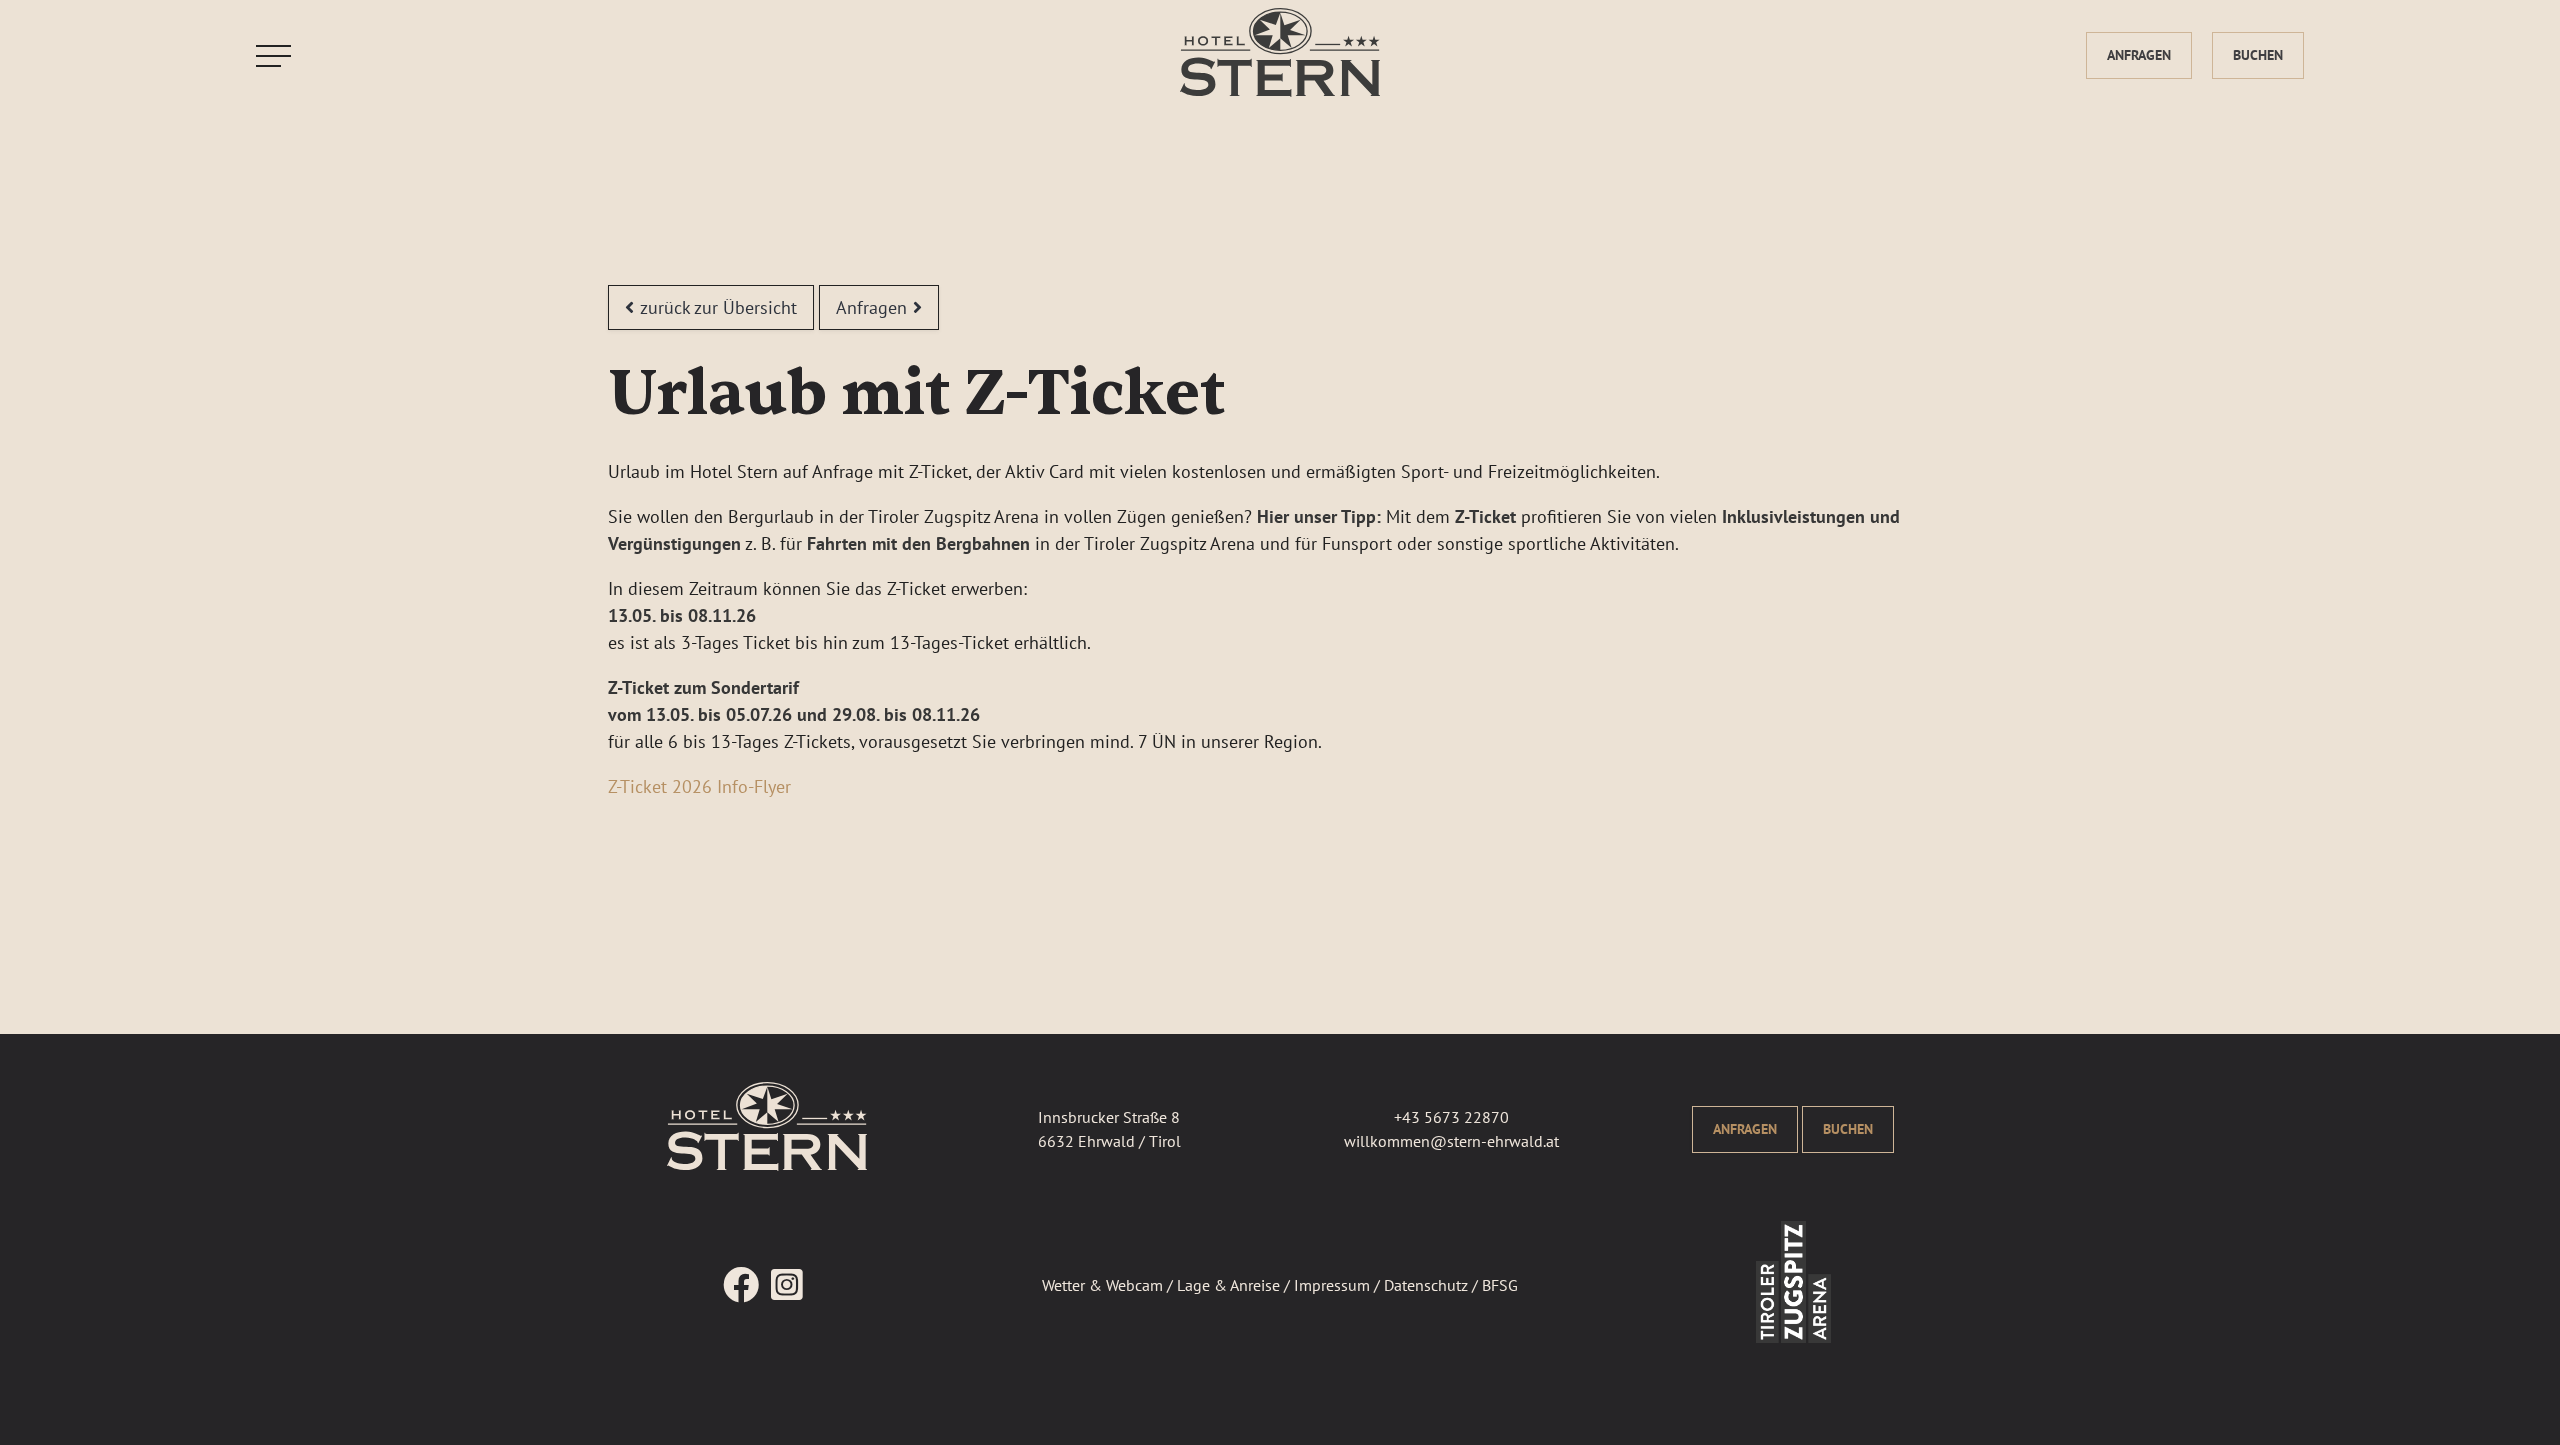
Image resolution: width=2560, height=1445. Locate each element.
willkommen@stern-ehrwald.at (1451, 1141)
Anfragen (2139, 55)
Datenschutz (1426, 1285)
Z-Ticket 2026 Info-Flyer (699, 786)
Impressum (1332, 1285)
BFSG (1500, 1285)
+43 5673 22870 (1451, 1117)
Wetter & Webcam (1102, 1285)
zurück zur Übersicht (718, 307)
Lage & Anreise (1228, 1285)
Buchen (2258, 55)
